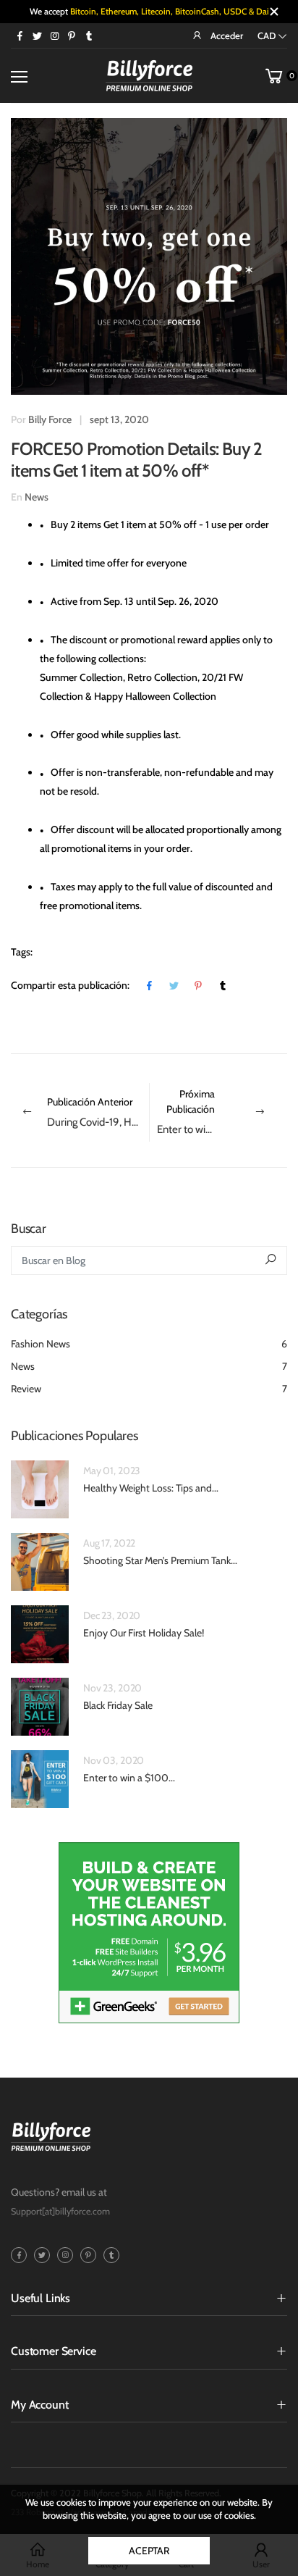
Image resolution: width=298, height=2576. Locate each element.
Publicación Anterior (98, 1112)
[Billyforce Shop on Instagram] (54, 35)
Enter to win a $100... (129, 1778)
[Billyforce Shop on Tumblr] (89, 35)
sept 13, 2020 (119, 419)
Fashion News (149, 1344)
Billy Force (50, 419)
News (37, 497)
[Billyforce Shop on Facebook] (20, 35)
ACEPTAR (149, 2551)
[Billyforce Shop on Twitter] (37, 35)
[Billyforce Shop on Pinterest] (72, 35)
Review (149, 1389)
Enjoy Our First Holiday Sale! (144, 1633)
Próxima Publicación (222, 1112)
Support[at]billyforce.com (60, 2211)
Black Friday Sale (118, 1705)
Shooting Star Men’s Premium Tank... (160, 1560)
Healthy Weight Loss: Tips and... (151, 1488)
